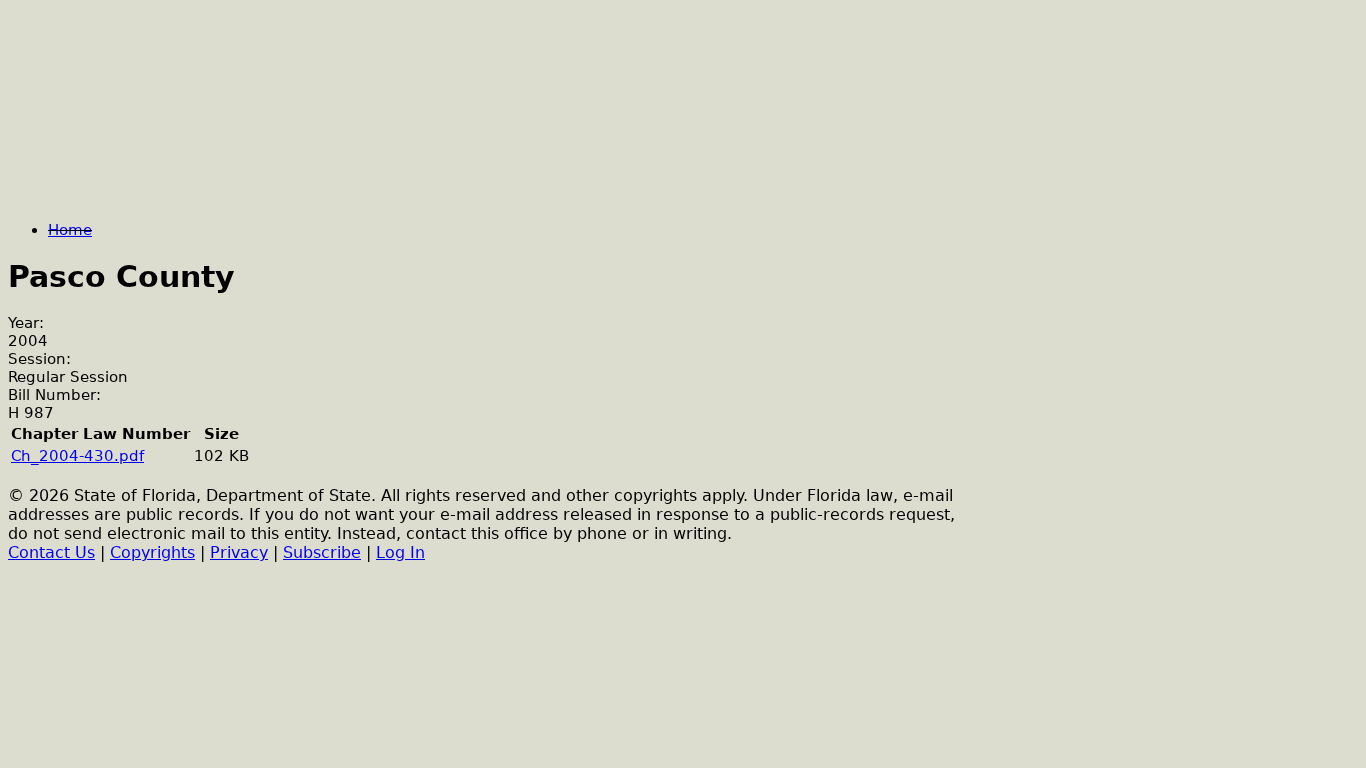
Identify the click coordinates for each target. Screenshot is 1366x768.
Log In (400, 552)
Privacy (239, 552)
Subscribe (322, 552)
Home (70, 230)
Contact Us (51, 552)
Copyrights (152, 552)
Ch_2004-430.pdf (77, 456)
